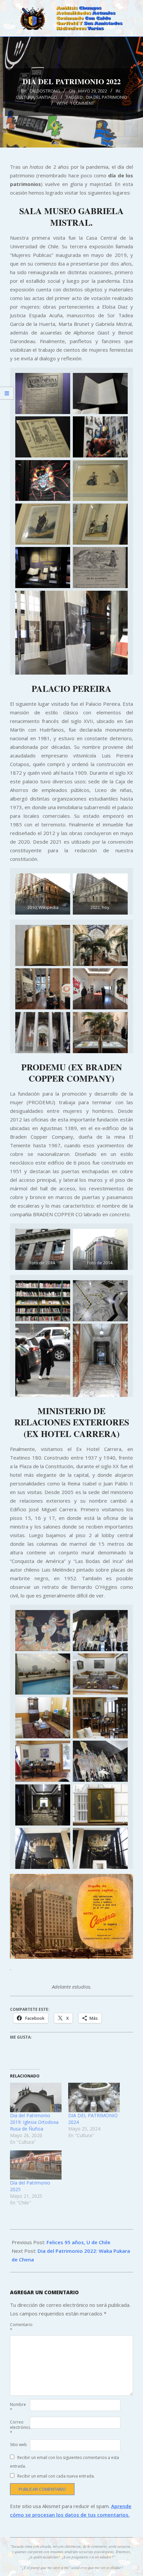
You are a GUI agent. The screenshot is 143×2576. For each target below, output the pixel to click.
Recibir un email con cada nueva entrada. (56, 2476)
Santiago (47, 97)
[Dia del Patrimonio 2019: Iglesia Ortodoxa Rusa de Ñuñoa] (36, 2097)
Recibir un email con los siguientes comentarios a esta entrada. (65, 2462)
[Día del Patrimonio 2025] (36, 2165)
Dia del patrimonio (107, 97)
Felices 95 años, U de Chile (78, 2242)
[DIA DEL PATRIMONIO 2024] (94, 2097)
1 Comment (82, 103)
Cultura (25, 97)
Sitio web (18, 2445)
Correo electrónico (19, 2427)
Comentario (19, 2327)
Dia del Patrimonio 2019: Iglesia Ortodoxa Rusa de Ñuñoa (34, 2122)
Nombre (18, 2407)
